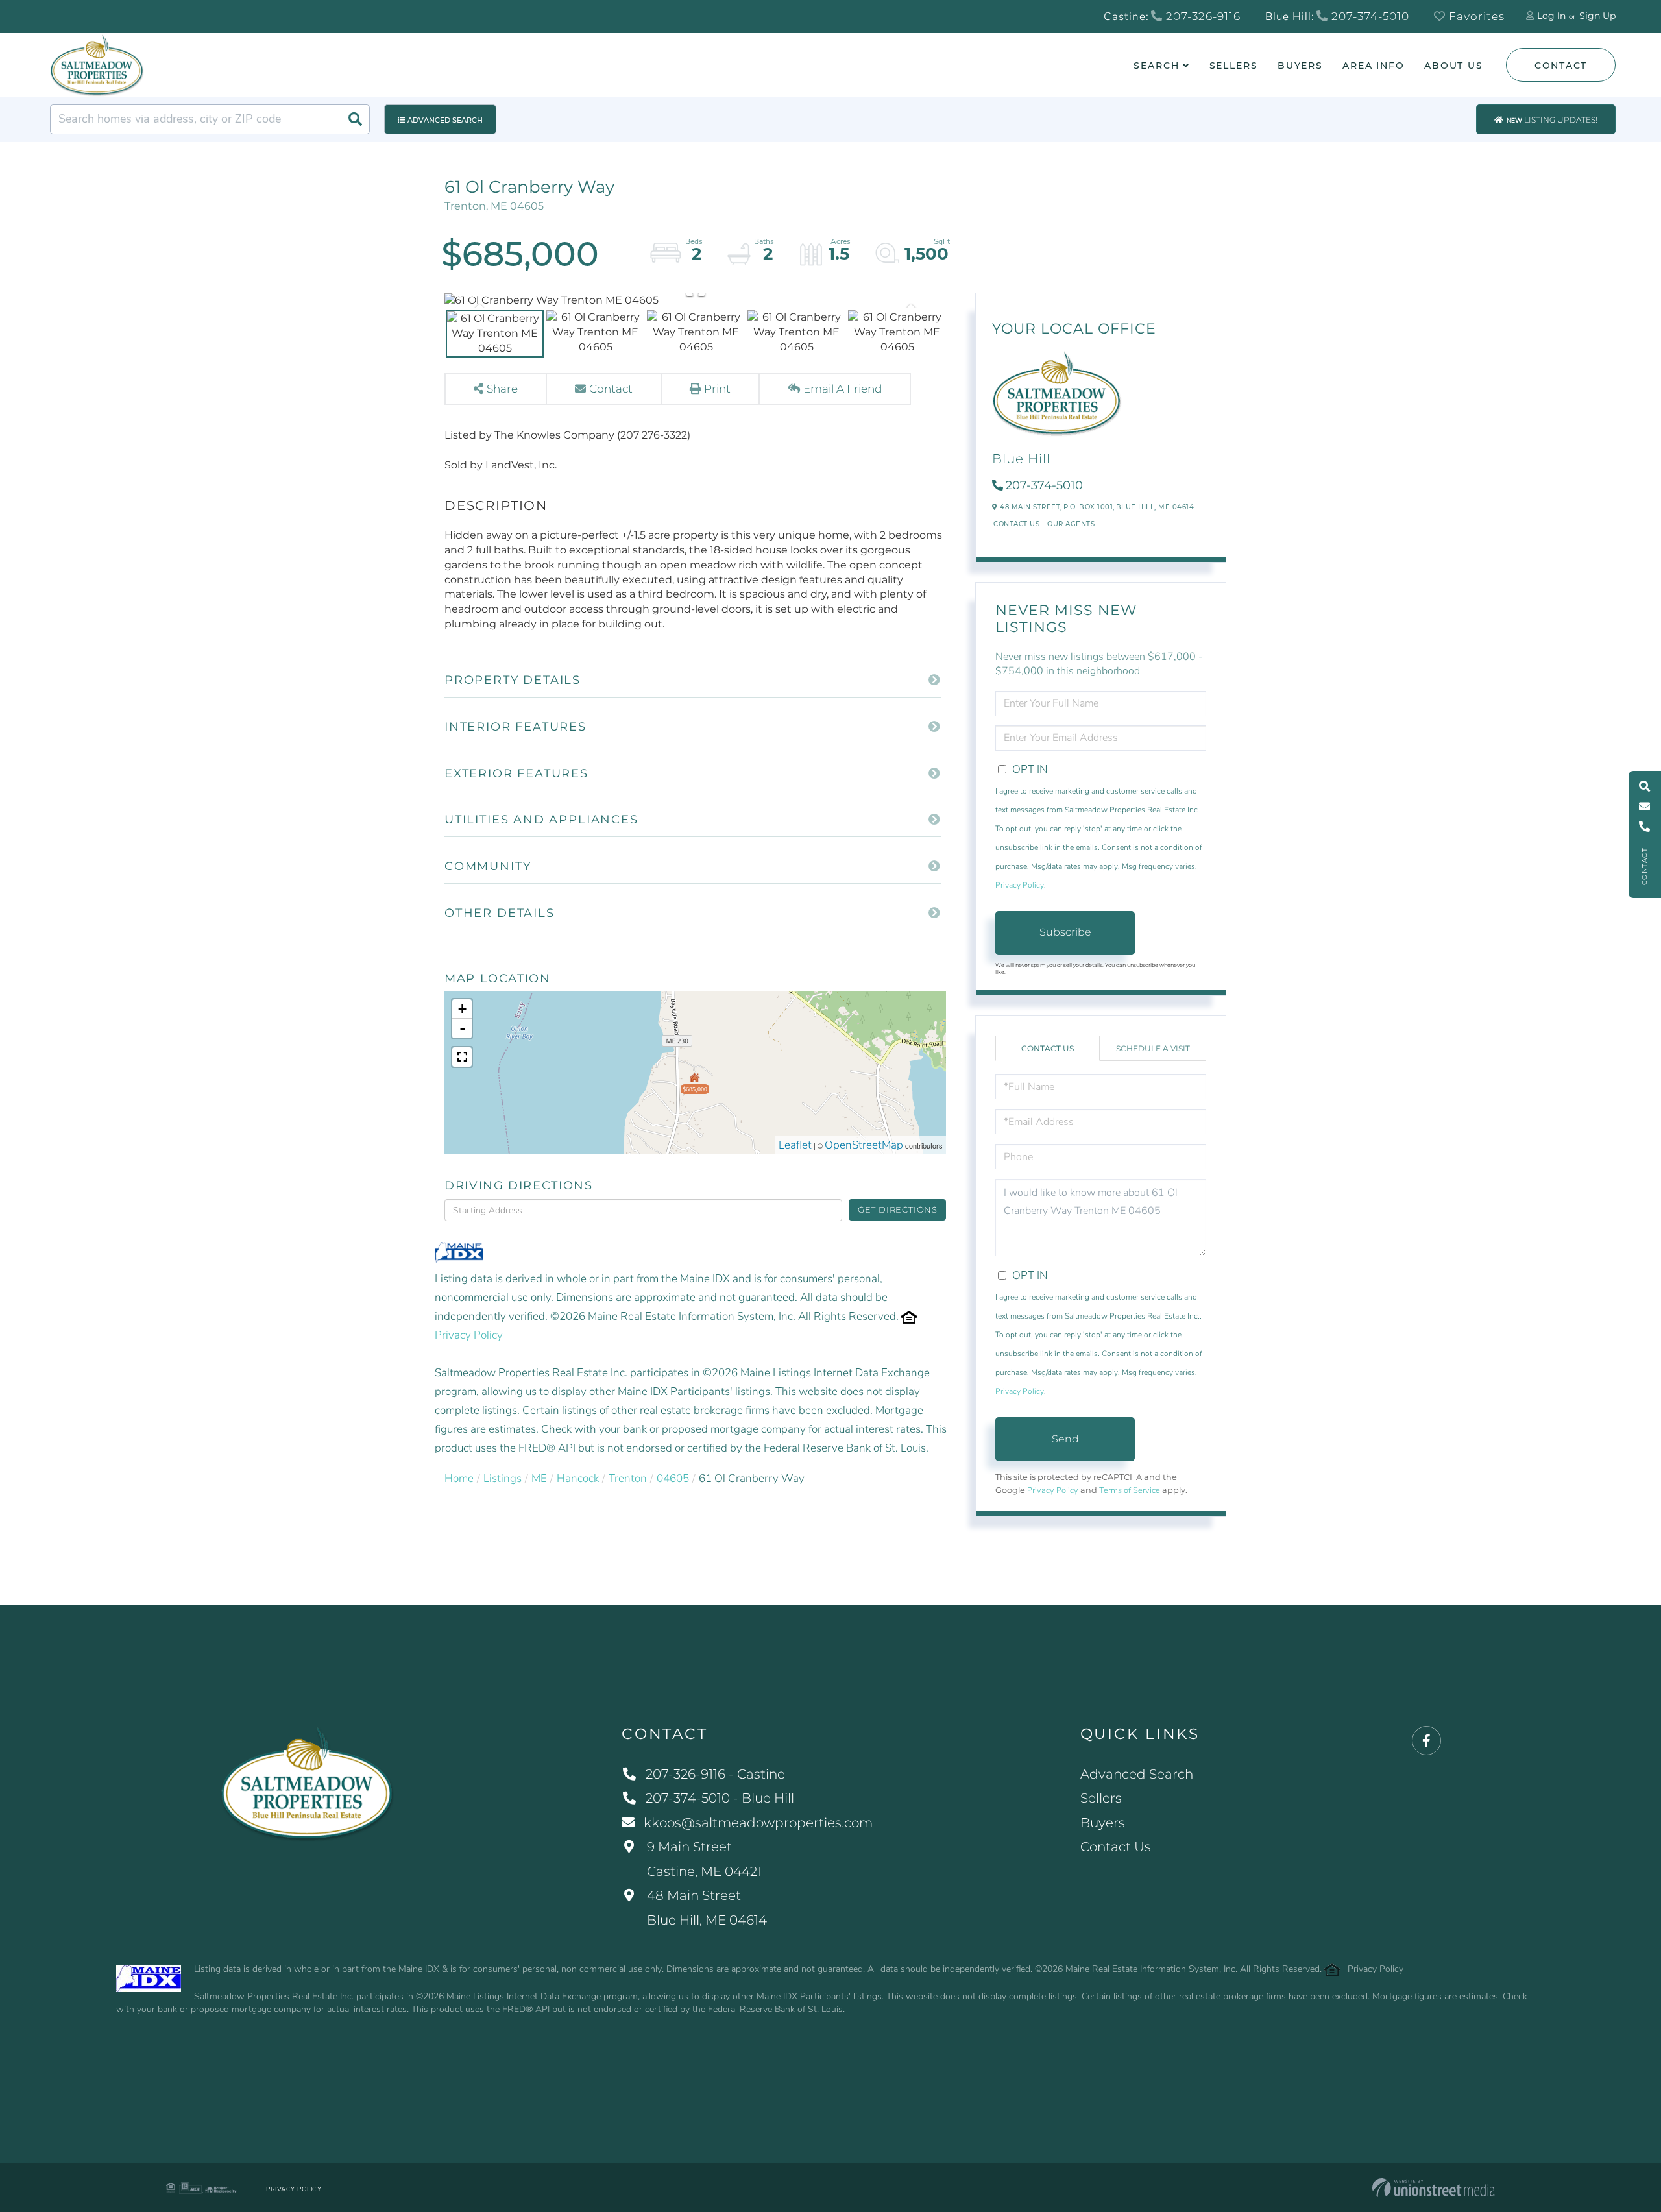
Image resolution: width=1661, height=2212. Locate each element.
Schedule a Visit (1153, 1048)
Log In (1551, 16)
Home (459, 1478)
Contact (1561, 66)
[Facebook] (1426, 1741)
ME (539, 1478)
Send (1065, 1439)
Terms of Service (1130, 1490)
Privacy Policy (469, 1335)
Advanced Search (445, 120)
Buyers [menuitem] (1300, 66)
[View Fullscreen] (462, 1057)
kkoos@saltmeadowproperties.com (758, 1823)
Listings (503, 1478)
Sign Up (1597, 16)
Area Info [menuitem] (1374, 66)
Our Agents (1071, 524)
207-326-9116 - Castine (715, 1774)
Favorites (1475, 16)
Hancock (578, 1478)
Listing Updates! (1552, 120)
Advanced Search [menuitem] (1137, 1774)
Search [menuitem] (1156, 66)
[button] (355, 119)
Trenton (628, 1478)
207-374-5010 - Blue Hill (720, 1798)
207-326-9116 (1202, 16)
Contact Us (1016, 524)
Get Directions (898, 1209)
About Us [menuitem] (1454, 66)
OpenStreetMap (864, 1145)
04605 (673, 1478)
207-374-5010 (1369, 16)
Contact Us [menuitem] (1116, 1847)
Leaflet (795, 1145)
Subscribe (1065, 932)
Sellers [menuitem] (1234, 66)
